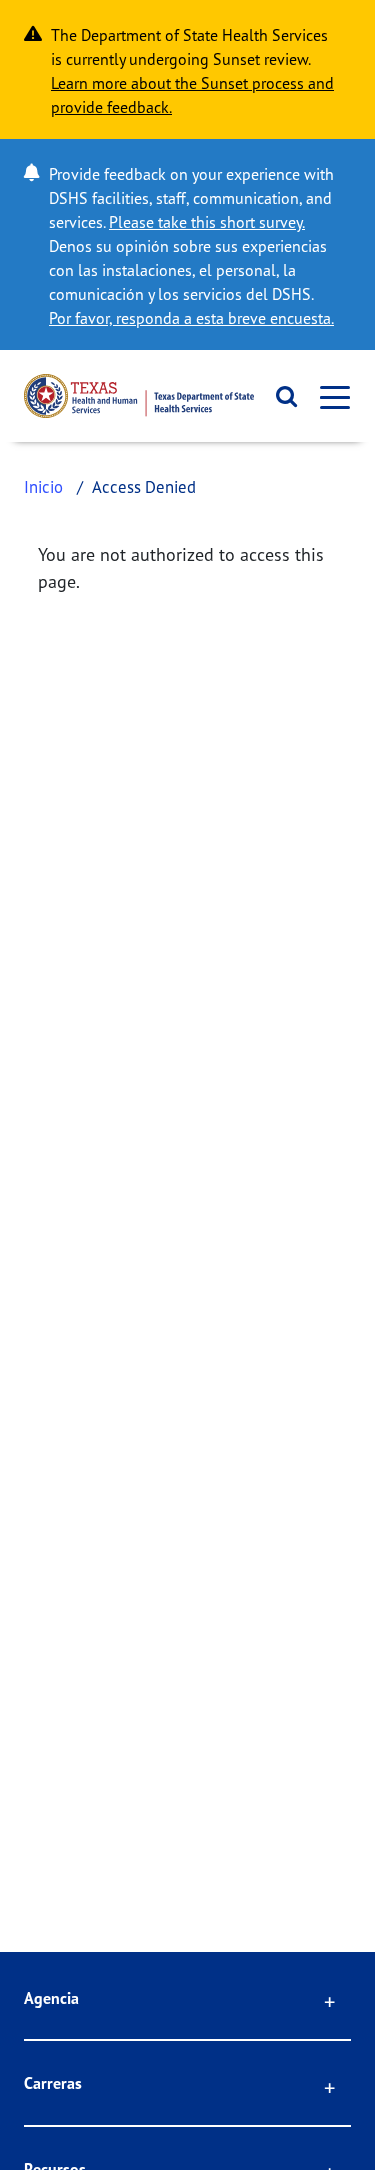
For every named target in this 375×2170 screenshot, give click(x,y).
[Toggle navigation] (329, 396)
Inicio (43, 486)
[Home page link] (139, 396)
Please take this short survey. (207, 222)
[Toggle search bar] (280, 396)
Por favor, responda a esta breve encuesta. (191, 318)
